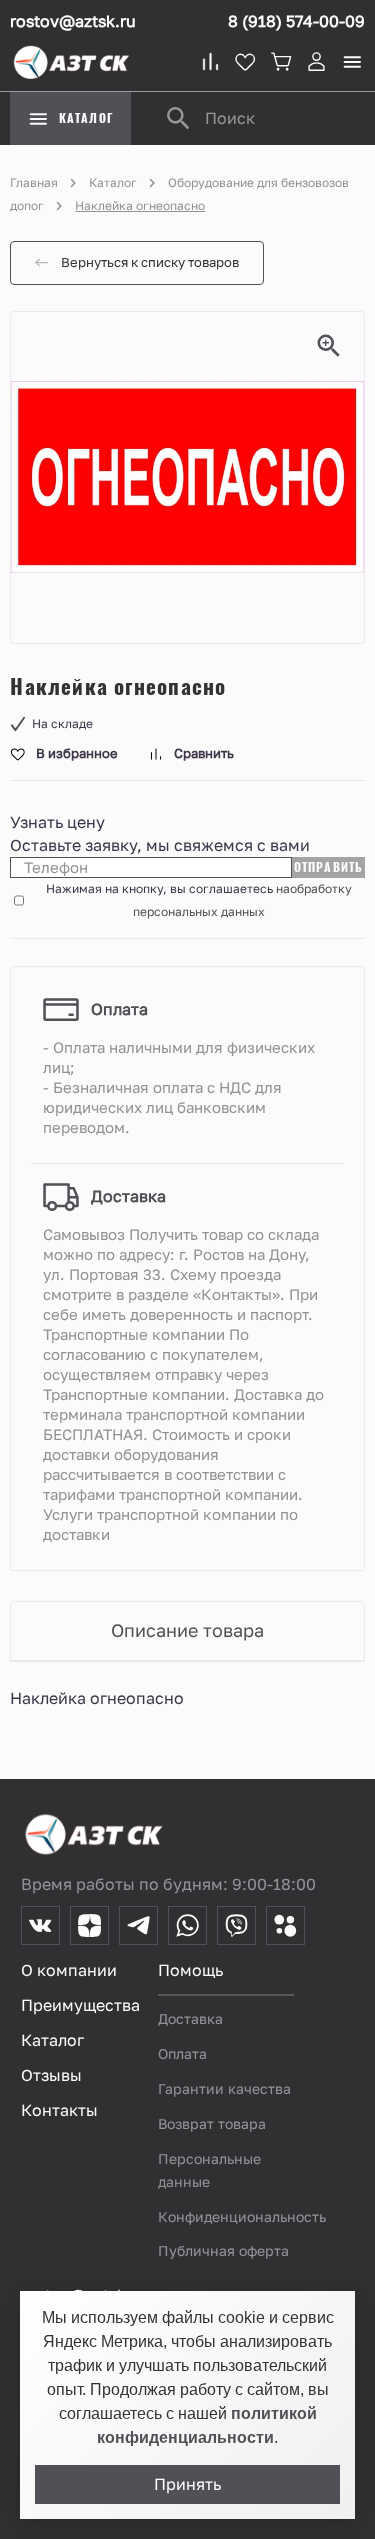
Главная (34, 182)
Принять (187, 2484)
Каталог (113, 182)
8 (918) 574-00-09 (296, 21)
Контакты (59, 2110)
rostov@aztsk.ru (73, 21)
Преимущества (80, 2005)
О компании (69, 1970)
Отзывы (51, 2075)
